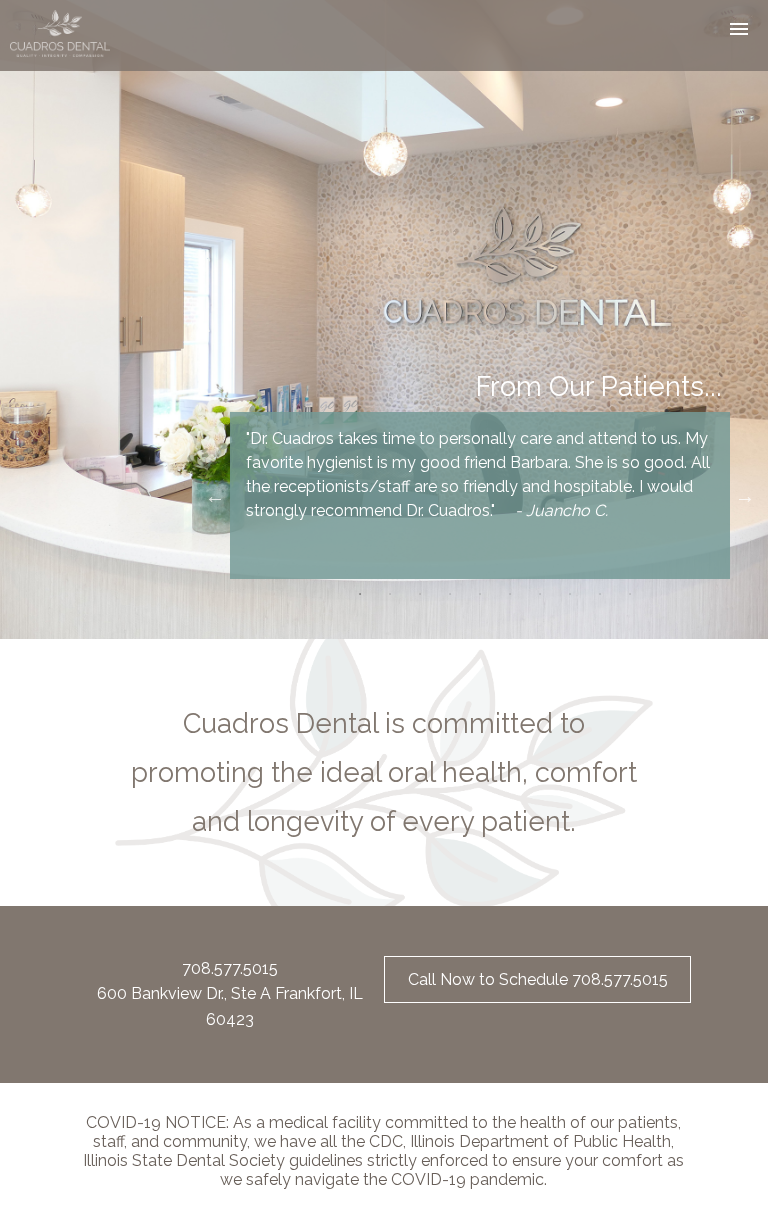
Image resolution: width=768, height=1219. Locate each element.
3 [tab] (420, 594)
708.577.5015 (230, 968)
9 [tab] (600, 594)
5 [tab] (480, 594)
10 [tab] (630, 594)
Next (745, 496)
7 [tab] (540, 594)
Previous (215, 496)
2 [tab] (390, 594)
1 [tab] (360, 594)
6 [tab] (510, 594)
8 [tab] (570, 594)
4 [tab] (450, 594)
